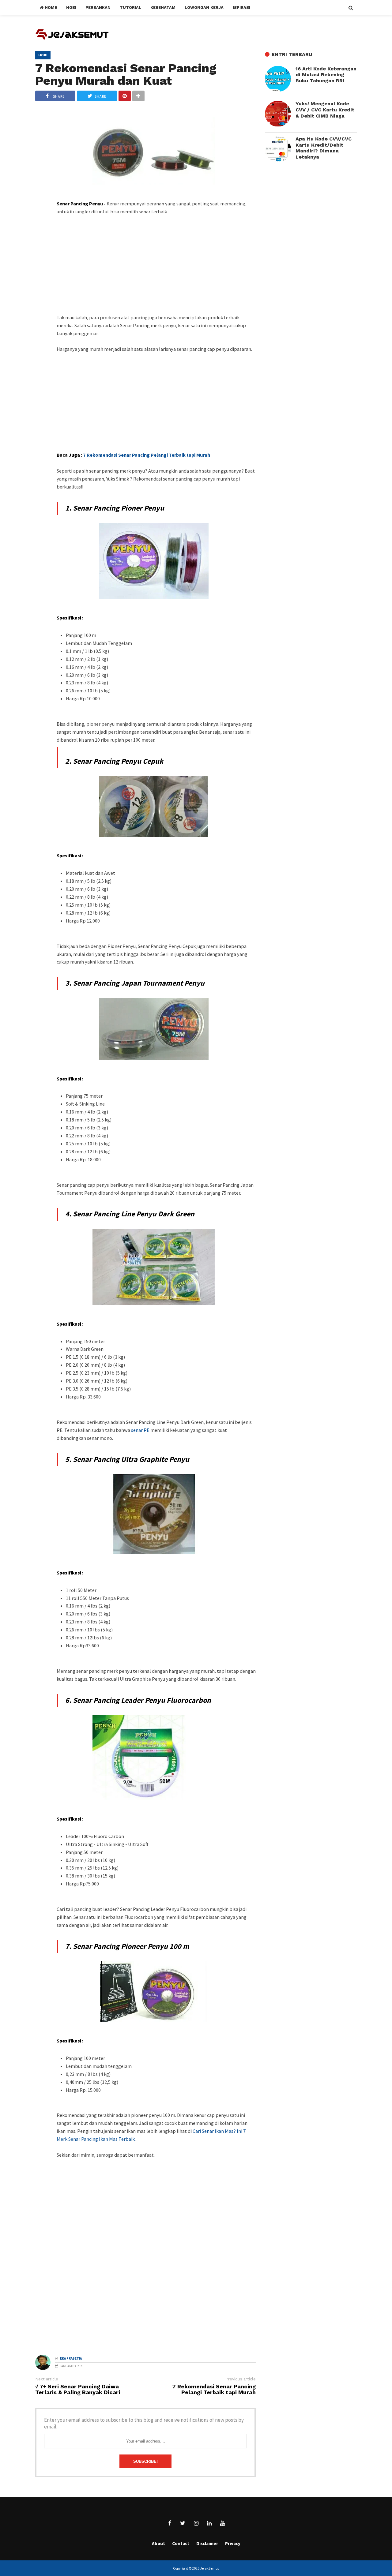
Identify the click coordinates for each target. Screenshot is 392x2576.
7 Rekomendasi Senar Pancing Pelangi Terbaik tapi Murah (147, 455)
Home (50, 7)
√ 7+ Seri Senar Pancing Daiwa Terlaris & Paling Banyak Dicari (78, 2390)
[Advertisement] (156, 268)
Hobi (43, 55)
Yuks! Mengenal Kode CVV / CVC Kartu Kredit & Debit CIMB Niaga (325, 110)
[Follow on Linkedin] (209, 2523)
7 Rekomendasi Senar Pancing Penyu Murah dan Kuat (126, 74)
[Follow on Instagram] (196, 2523)
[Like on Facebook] (170, 2523)
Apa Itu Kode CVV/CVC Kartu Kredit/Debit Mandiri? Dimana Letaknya (324, 148)
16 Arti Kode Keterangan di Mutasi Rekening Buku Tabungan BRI (326, 75)
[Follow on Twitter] (183, 2523)
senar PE (141, 1430)
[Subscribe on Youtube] (222, 2523)
